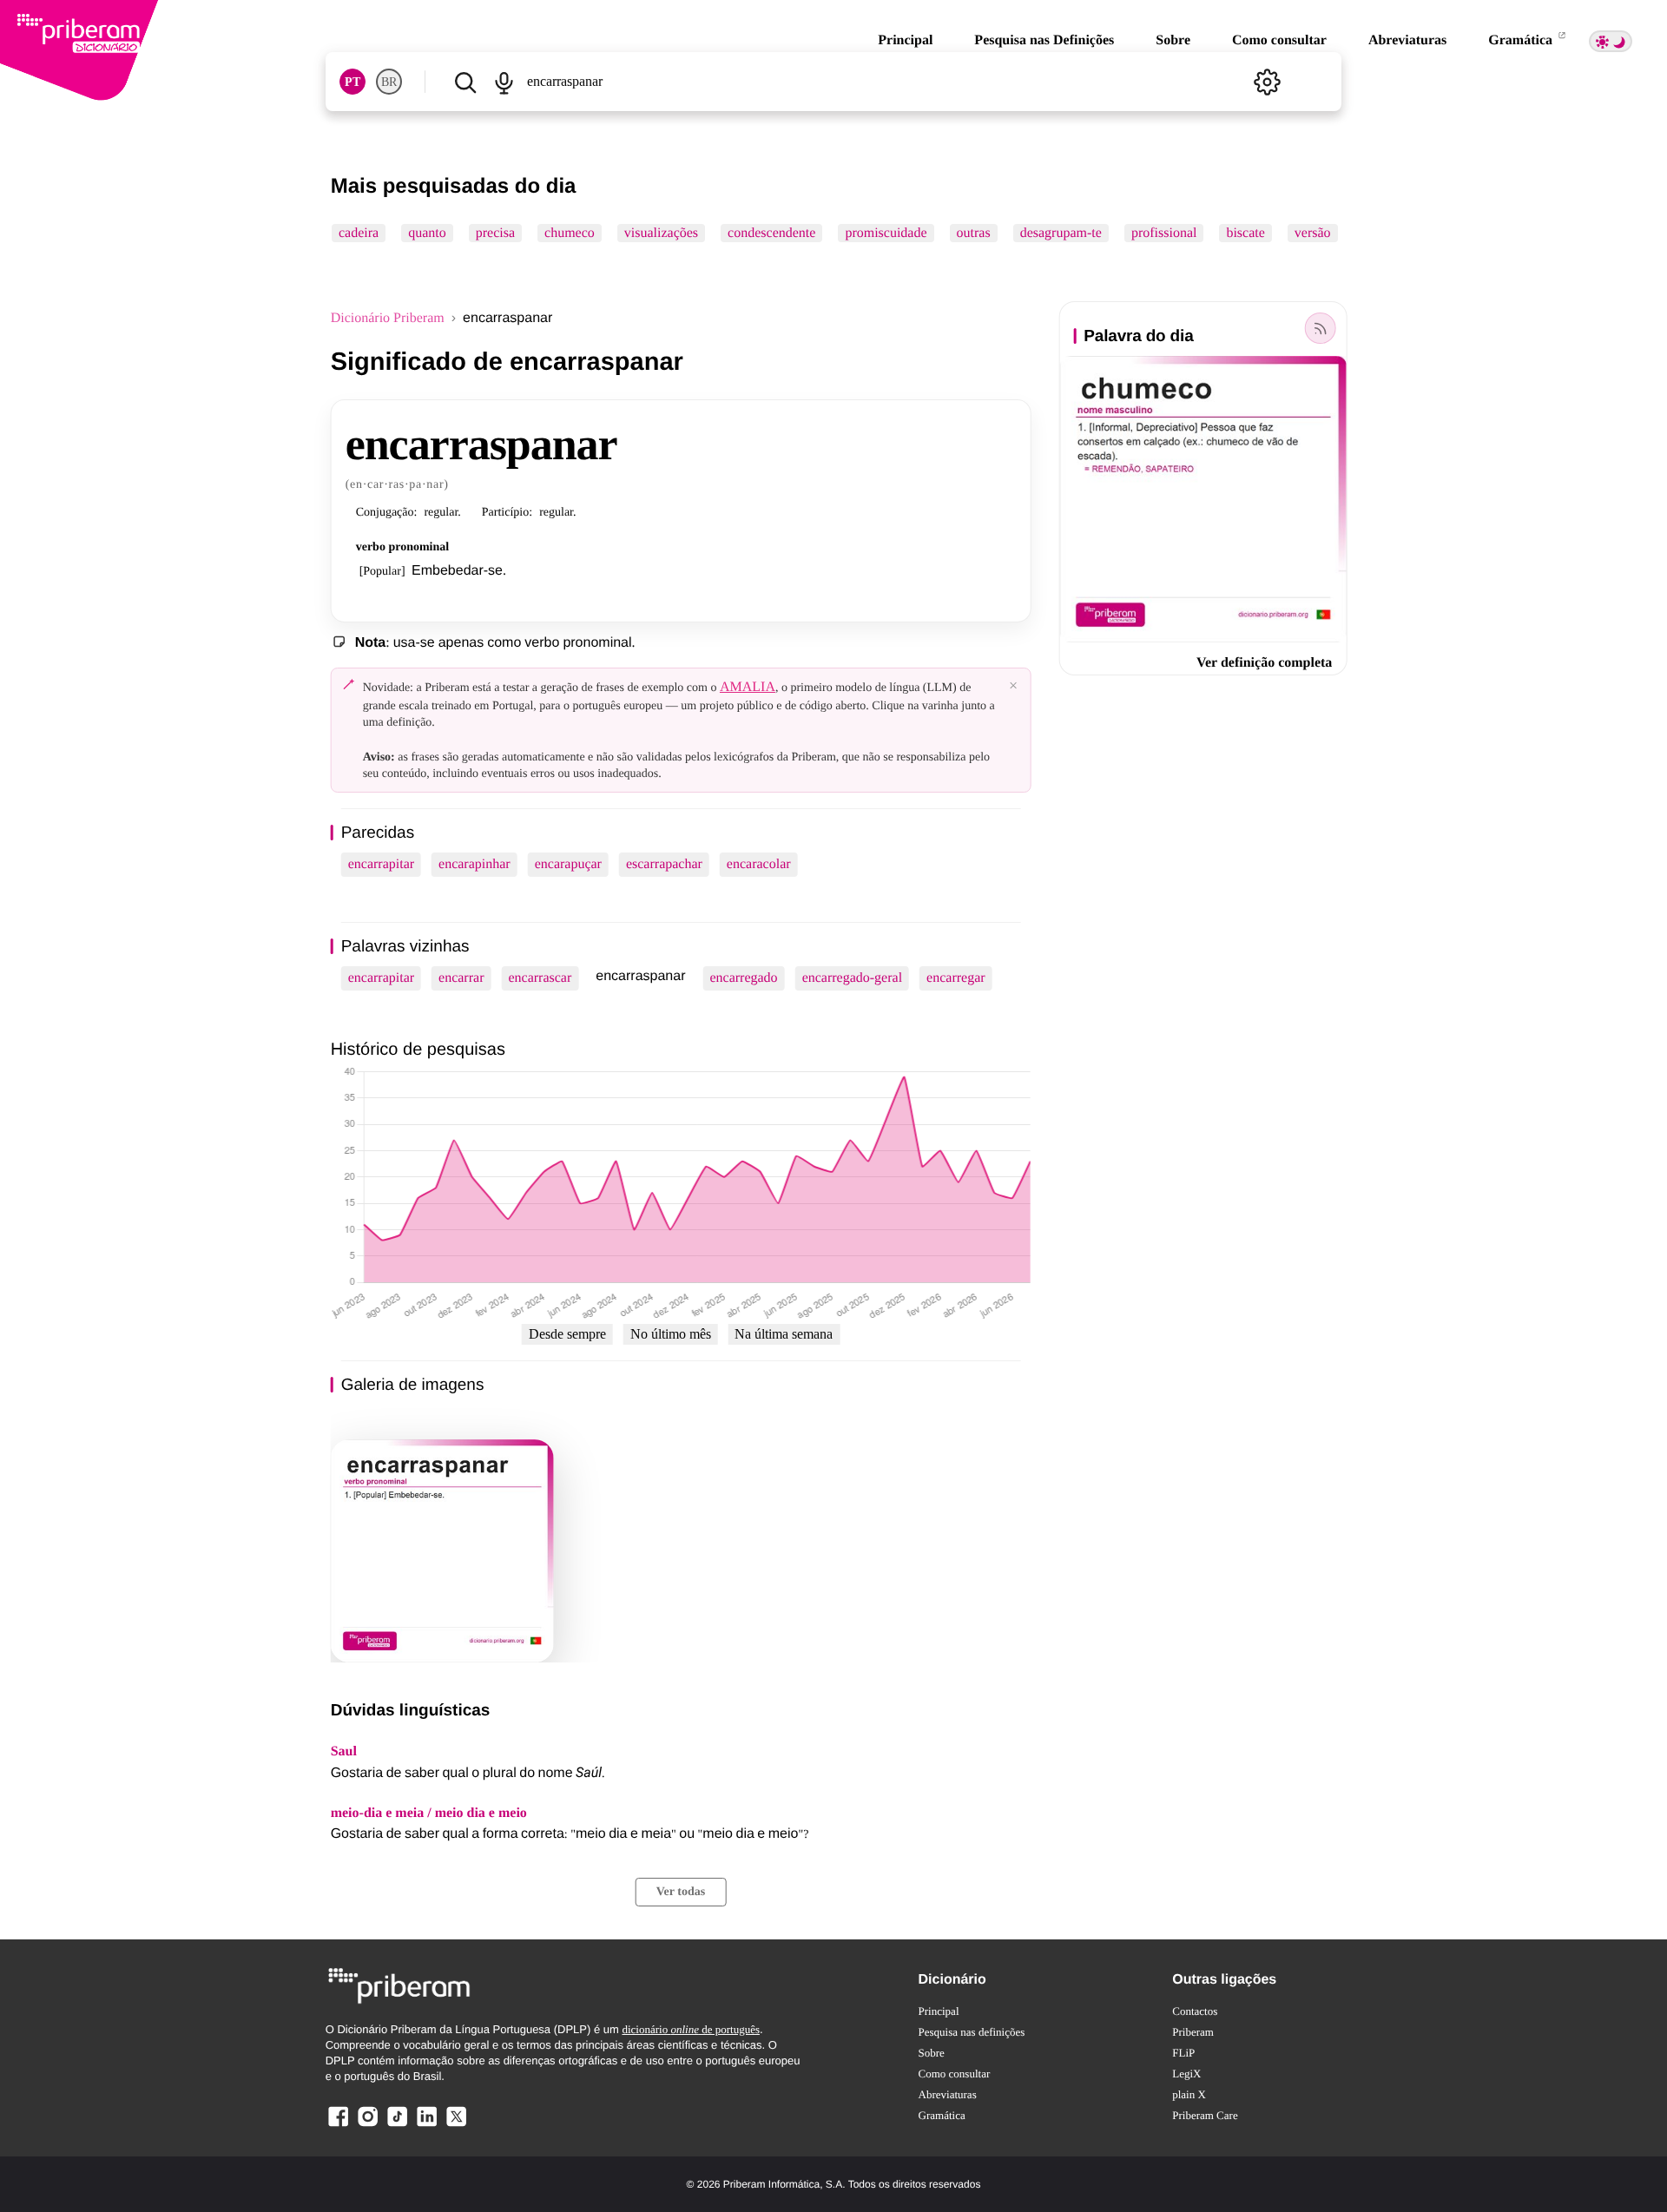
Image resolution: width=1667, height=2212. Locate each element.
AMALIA (748, 687)
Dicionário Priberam (388, 318)
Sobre (1173, 40)
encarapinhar (474, 864)
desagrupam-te (1060, 233)
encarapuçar (568, 864)
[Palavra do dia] (1320, 328)
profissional (1164, 233)
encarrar (461, 978)
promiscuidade (886, 233)
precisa (494, 233)
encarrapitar (381, 864)
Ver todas (681, 1892)
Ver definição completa (1264, 663)
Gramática (1522, 40)
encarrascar (540, 978)
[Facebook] (339, 2126)
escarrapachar (664, 864)
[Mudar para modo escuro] (1611, 41)
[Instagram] (368, 2126)
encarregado (743, 978)
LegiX (1186, 2074)
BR (389, 82)
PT (353, 82)
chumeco (570, 233)
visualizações (660, 233)
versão (1313, 233)
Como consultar (1279, 40)
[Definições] (1267, 82)
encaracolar (759, 864)
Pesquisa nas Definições (1044, 40)
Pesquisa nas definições (972, 2032)
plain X (1189, 2094)
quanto (427, 233)
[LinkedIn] (426, 2126)
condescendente (771, 233)
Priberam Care (1205, 2115)
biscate (1245, 233)
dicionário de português (691, 2029)
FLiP (1183, 2053)
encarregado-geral (852, 978)
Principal (905, 40)
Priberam (1193, 2032)
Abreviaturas (1407, 40)
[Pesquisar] (465, 82)
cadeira (359, 233)
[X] (456, 2126)
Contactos (1195, 2011)
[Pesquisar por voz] (504, 82)
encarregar (956, 978)
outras (973, 233)
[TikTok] (397, 2126)
